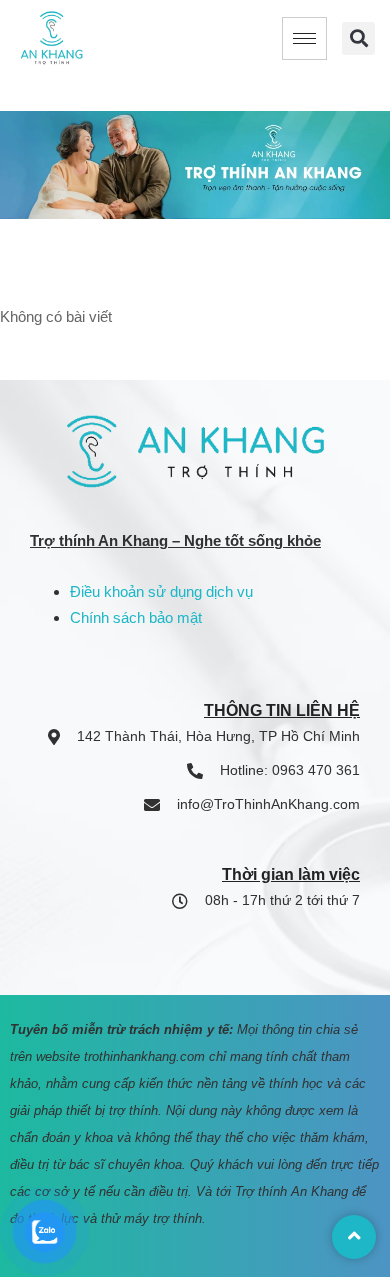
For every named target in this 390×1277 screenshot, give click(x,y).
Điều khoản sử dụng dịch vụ (161, 591)
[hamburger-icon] (304, 38)
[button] (358, 38)
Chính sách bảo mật (136, 617)
